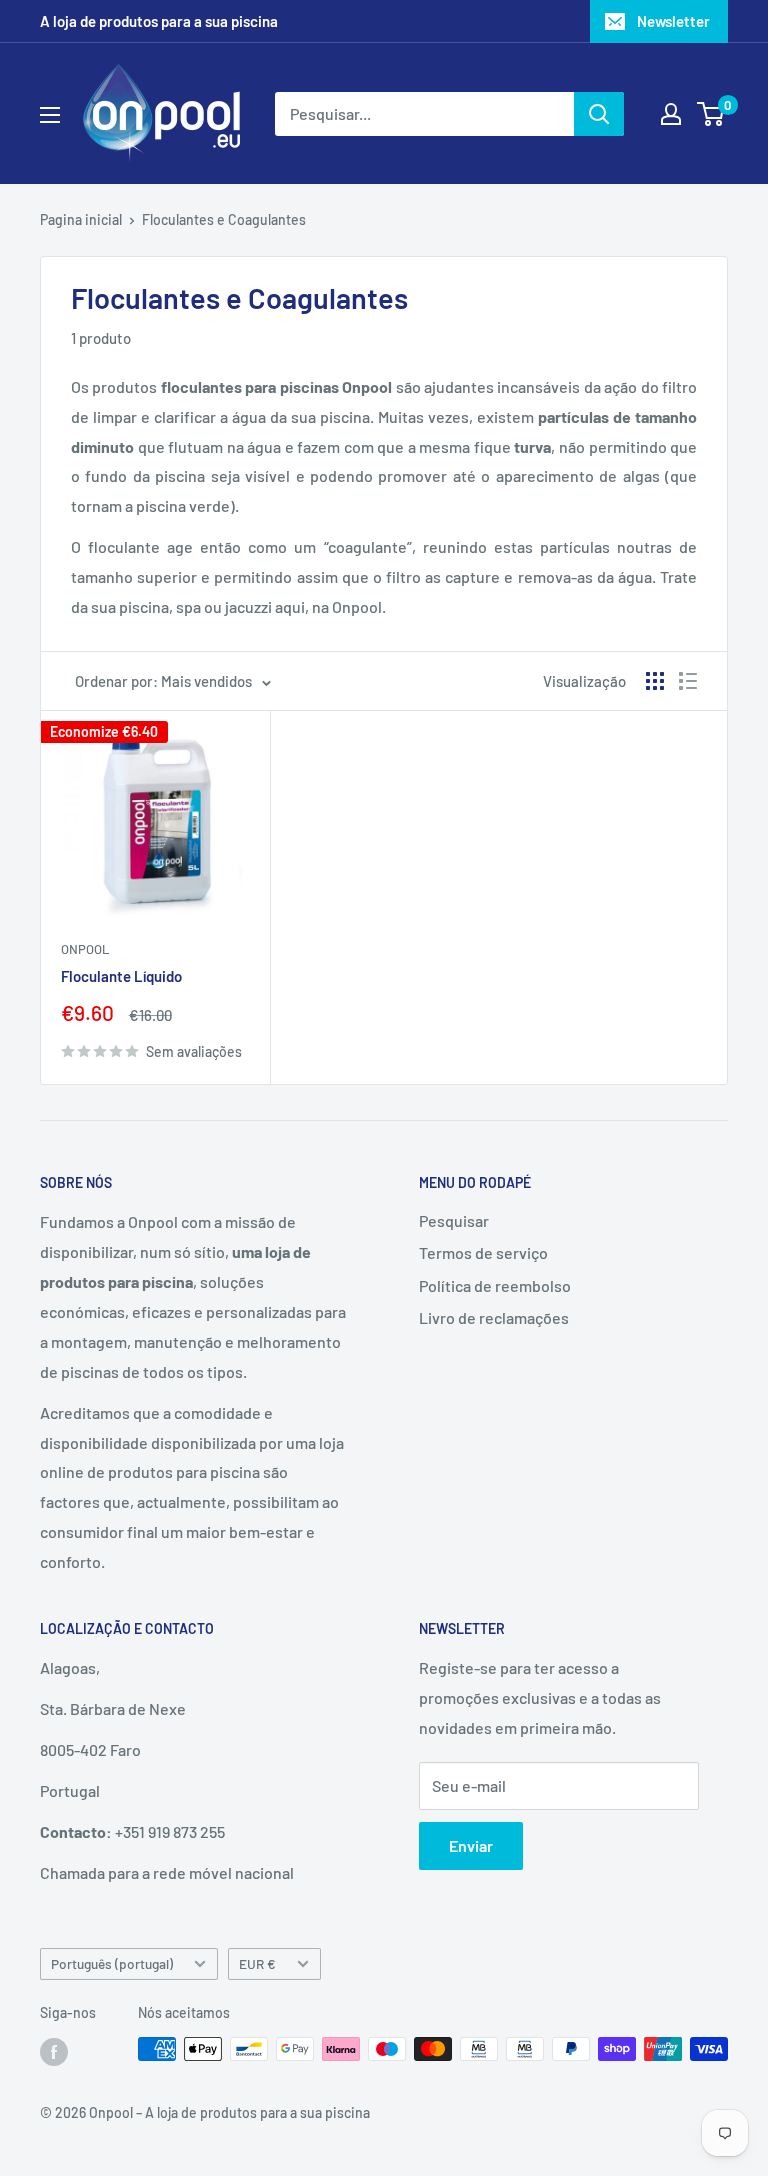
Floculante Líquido (121, 976)
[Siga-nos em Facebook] (54, 2051)
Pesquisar (454, 1220)
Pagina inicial (81, 219)
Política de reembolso (495, 1285)
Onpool (85, 949)
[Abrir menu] (50, 115)
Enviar (471, 1845)
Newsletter (673, 21)
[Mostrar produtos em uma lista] (688, 681)
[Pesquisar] (599, 114)
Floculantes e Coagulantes (224, 219)
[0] (711, 114)
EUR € (257, 1963)
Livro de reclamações (494, 1317)
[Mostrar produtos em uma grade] (655, 681)
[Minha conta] (671, 114)
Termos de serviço (483, 1252)
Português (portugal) (112, 1963)
